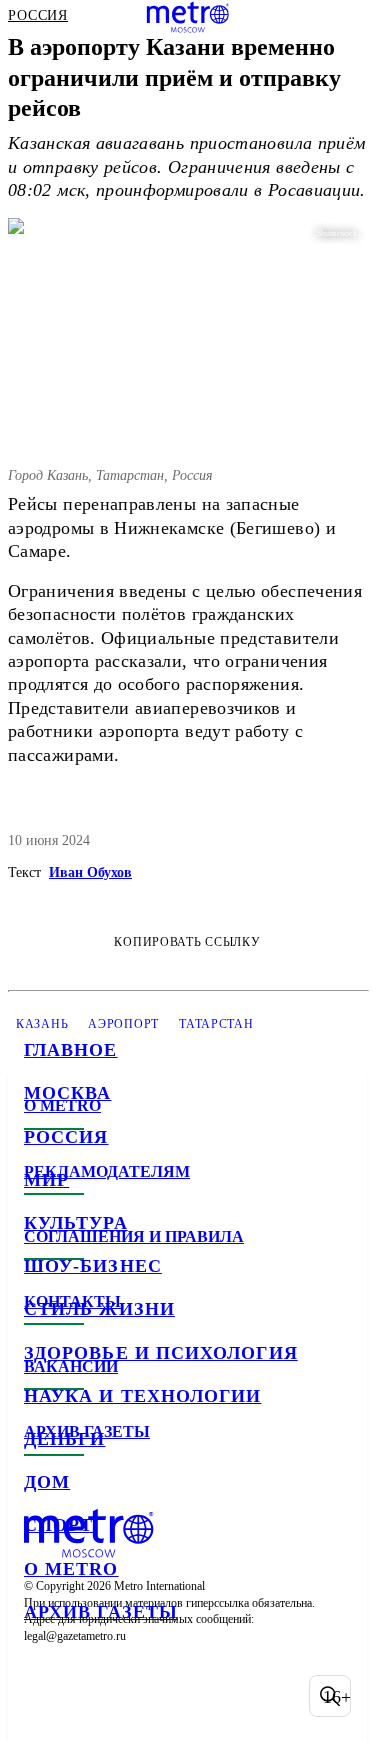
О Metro (71, 1569)
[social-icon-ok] (148, 1696)
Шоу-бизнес (93, 1266)
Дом (47, 1482)
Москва (67, 1093)
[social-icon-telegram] (96, 1696)
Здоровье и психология (161, 1353)
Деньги (64, 1439)
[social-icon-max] (200, 1696)
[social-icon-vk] (44, 1696)
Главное (71, 1050)
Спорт (58, 1525)
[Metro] (187, 17)
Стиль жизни (99, 1309)
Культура (76, 1223)
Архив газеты (101, 1612)
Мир (46, 1180)
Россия (66, 1137)
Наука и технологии (142, 1396)
